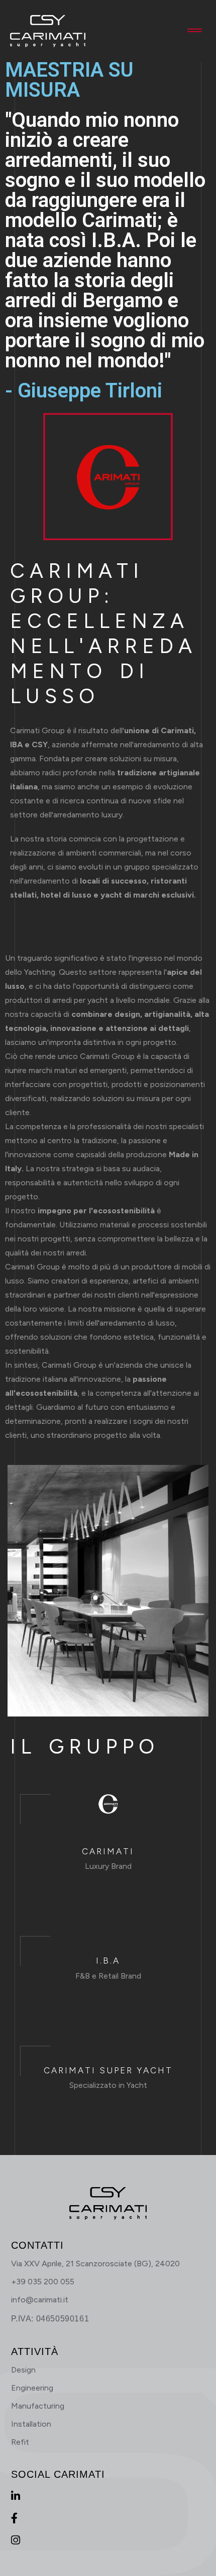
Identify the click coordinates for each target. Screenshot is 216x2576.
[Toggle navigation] (195, 31)
